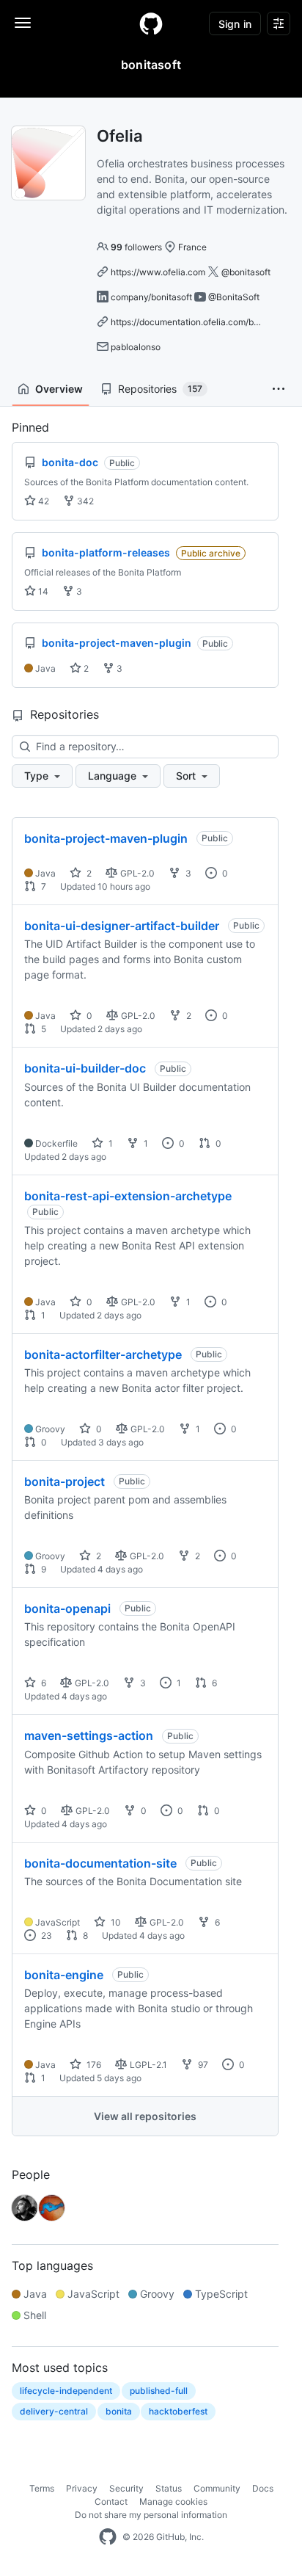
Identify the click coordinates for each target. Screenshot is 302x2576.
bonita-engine (64, 1975)
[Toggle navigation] (23, 23)
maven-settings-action (89, 1735)
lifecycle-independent (66, 2391)
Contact (111, 2501)
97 (202, 2065)
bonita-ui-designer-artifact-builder (122, 926)
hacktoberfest (178, 2411)
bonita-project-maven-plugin (106, 838)
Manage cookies (173, 2501)
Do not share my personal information (151, 2515)
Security (126, 2488)
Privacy (82, 2488)
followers (136, 247)
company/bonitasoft (151, 297)
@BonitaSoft (234, 297)
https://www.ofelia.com (158, 272)
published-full (159, 2391)
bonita (119, 2411)
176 (93, 2065)
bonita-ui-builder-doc (85, 1068)
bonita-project (65, 1481)
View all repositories (145, 2116)
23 (45, 1935)
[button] (279, 389)
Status (169, 2488)
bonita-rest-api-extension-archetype (128, 1196)
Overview (59, 389)
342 (84, 501)
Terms (42, 2488)
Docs (263, 2488)
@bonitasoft (246, 272)
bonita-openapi (67, 1608)
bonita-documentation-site (100, 1863)
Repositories (160, 389)
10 (115, 1922)
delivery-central (54, 2411)
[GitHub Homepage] (108, 2537)
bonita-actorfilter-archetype (103, 1354)
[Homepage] (151, 23)
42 (43, 501)
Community (217, 2488)
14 (42, 591)
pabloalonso (136, 347)
